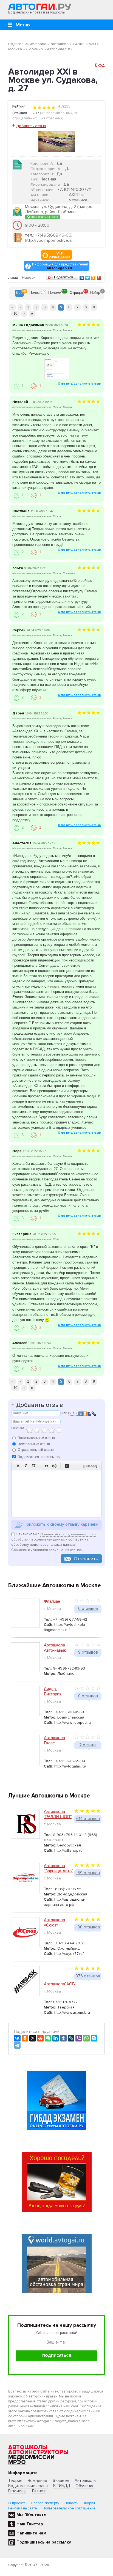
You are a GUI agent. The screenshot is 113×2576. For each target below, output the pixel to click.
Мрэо (17, 2462)
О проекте (17, 2503)
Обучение (85, 2486)
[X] (33, 2038)
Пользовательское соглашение (69, 2508)
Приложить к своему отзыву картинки (60, 1525)
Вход (100, 65)
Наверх (29, 277)
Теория (15, 2481)
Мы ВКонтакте (31, 2515)
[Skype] (94, 2038)
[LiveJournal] (71, 2038)
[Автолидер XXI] (57, 141)
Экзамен (61, 2481)
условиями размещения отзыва (56, 1550)
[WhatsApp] (86, 2038)
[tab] (19, 293)
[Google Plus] (99, 278)
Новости (71, 2503)
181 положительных (57, 113)
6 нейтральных (50, 118)
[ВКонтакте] (82, 278)
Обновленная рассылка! (56, 2333)
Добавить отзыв (31, 126)
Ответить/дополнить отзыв (79, 384)
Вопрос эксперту (45, 2503)
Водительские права (28, 2486)
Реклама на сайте (23, 2508)
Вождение (37, 2481)
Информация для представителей (60, 266)
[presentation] (19, 293)
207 (36, 113)
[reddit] (40, 2038)
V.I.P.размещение (60, 255)
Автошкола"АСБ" (60, 1984)
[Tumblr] (63, 2038)
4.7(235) (64, 106)
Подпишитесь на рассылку (44, 2542)
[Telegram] (17, 2045)
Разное (39, 2491)
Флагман (52, 1601)
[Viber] (79, 2038)
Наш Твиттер (30, 2524)
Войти (73, 1413)
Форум (89, 2503)
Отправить (86, 1559)
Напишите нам (31, 2533)
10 (15, 313)
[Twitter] (88, 278)
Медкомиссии (31, 2457)
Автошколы (28, 2447)
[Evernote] (48, 2038)
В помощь (17, 2491)
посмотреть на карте (44, 217)
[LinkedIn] (56, 2038)
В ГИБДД (62, 2486)
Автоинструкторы (38, 2452)
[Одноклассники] (93, 278)
